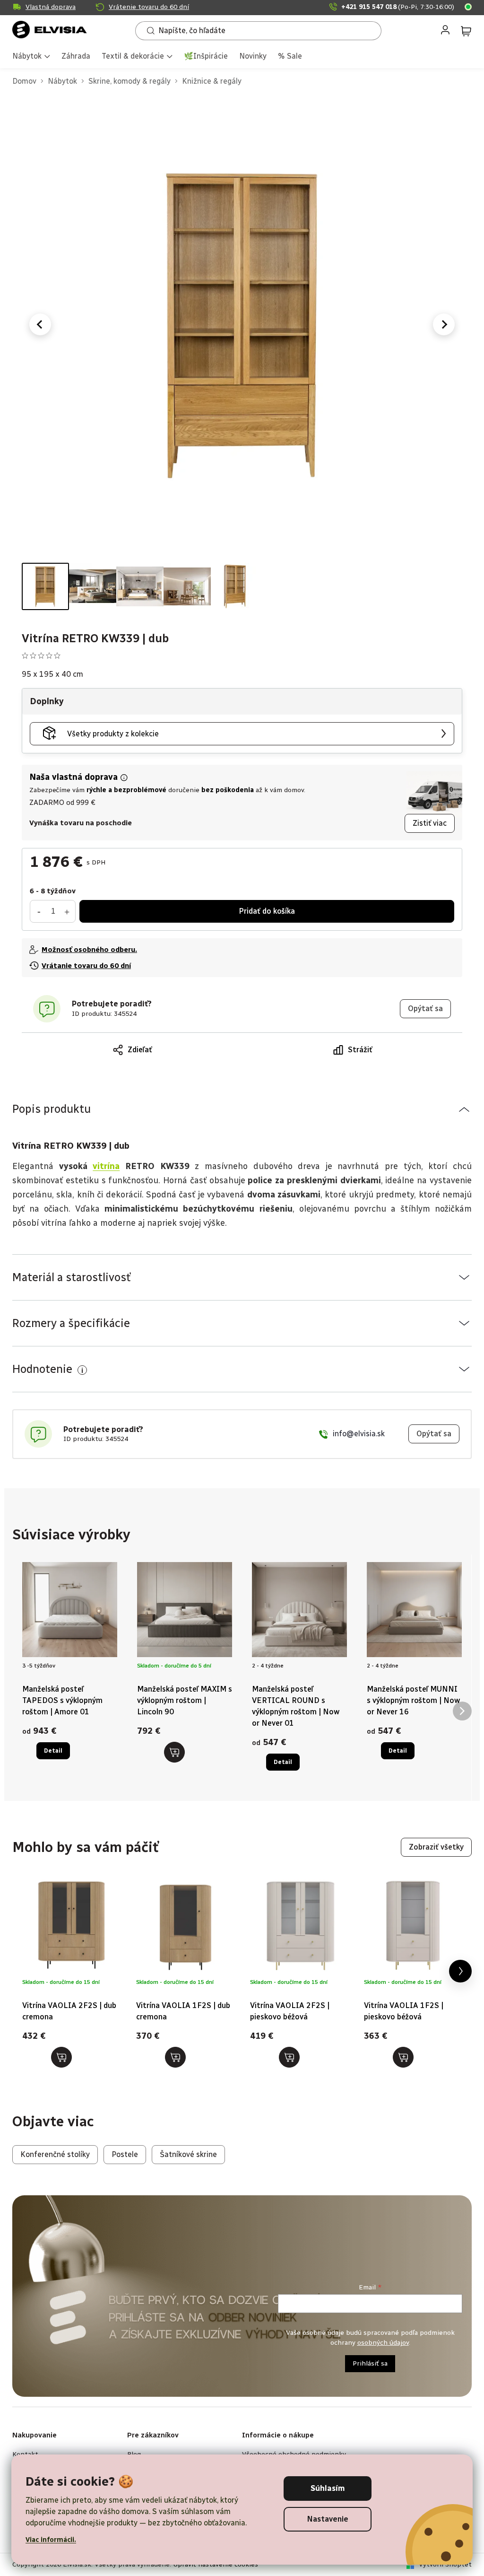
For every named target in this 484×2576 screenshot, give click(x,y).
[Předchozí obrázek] (40, 324)
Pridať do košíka (267, 911)
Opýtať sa (425, 1009)
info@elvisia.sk (359, 1434)
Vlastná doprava (51, 7)
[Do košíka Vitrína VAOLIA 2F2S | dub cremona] (61, 2057)
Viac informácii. (51, 2540)
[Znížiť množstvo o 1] (39, 911)
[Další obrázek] (444, 324)
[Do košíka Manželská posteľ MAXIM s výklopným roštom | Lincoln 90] (174, 1752)
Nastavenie (328, 2519)
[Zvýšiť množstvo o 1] (67, 911)
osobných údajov (383, 2343)
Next (460, 1971)
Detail (53, 1751)
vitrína (106, 1166)
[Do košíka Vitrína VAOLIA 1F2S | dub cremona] (175, 2057)
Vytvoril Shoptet (445, 2564)
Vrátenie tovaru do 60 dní (149, 7)
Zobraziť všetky (436, 1847)
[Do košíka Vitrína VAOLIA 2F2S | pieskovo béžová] (289, 2057)
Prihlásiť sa (370, 2363)
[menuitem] (31, 57)
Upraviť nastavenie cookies (216, 2564)
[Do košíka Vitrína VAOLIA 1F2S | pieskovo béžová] (403, 2057)
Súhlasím (328, 2488)
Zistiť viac (430, 823)
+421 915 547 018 (398, 7)
